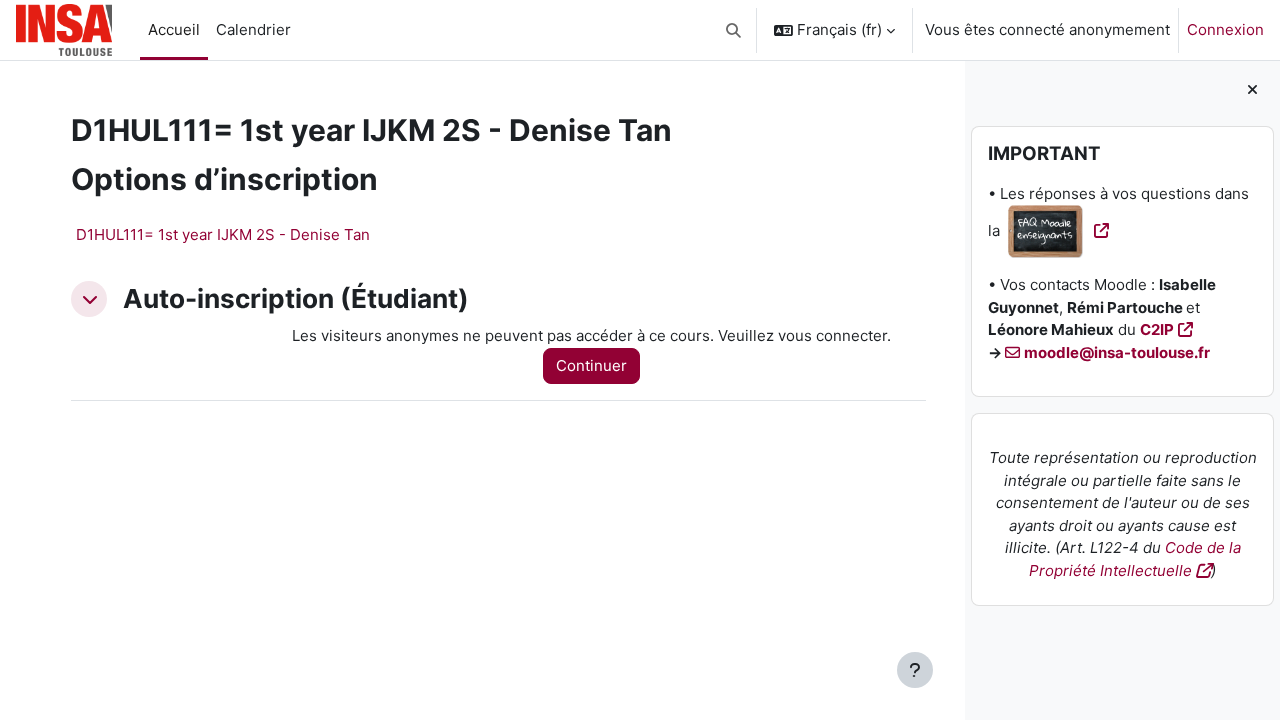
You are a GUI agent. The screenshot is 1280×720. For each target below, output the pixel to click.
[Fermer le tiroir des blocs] (1252, 90)
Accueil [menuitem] (174, 29)
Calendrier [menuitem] (253, 29)
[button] (734, 30)
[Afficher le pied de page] (915, 670)
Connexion (1225, 29)
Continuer (591, 365)
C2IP (1157, 329)
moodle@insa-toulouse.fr (1117, 352)
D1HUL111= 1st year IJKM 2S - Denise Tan (223, 234)
